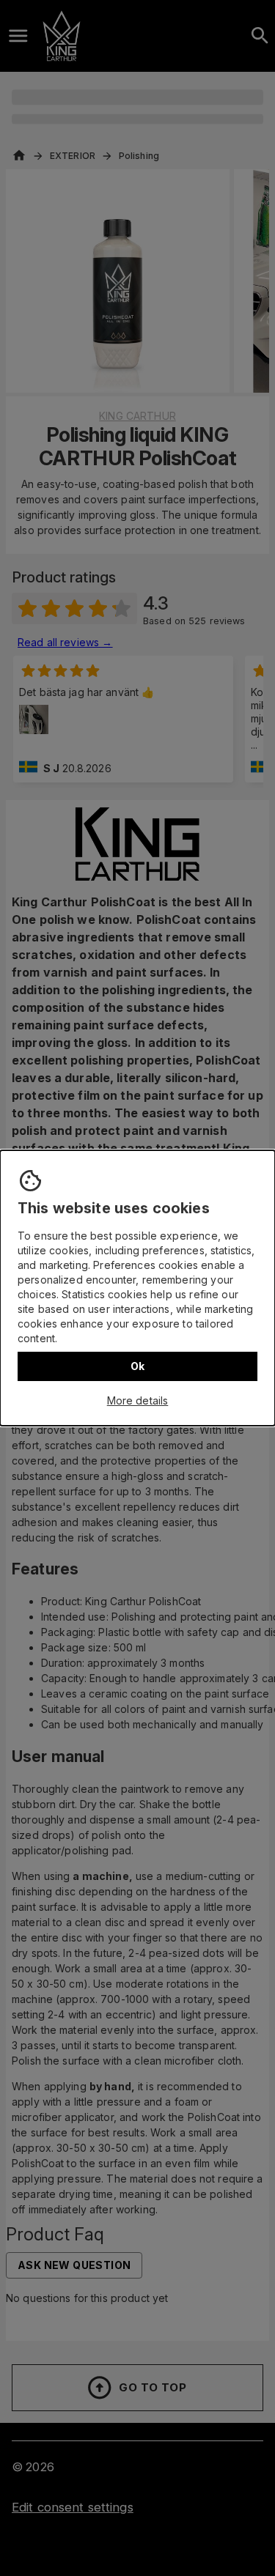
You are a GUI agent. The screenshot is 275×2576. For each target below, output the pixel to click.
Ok (138, 1366)
